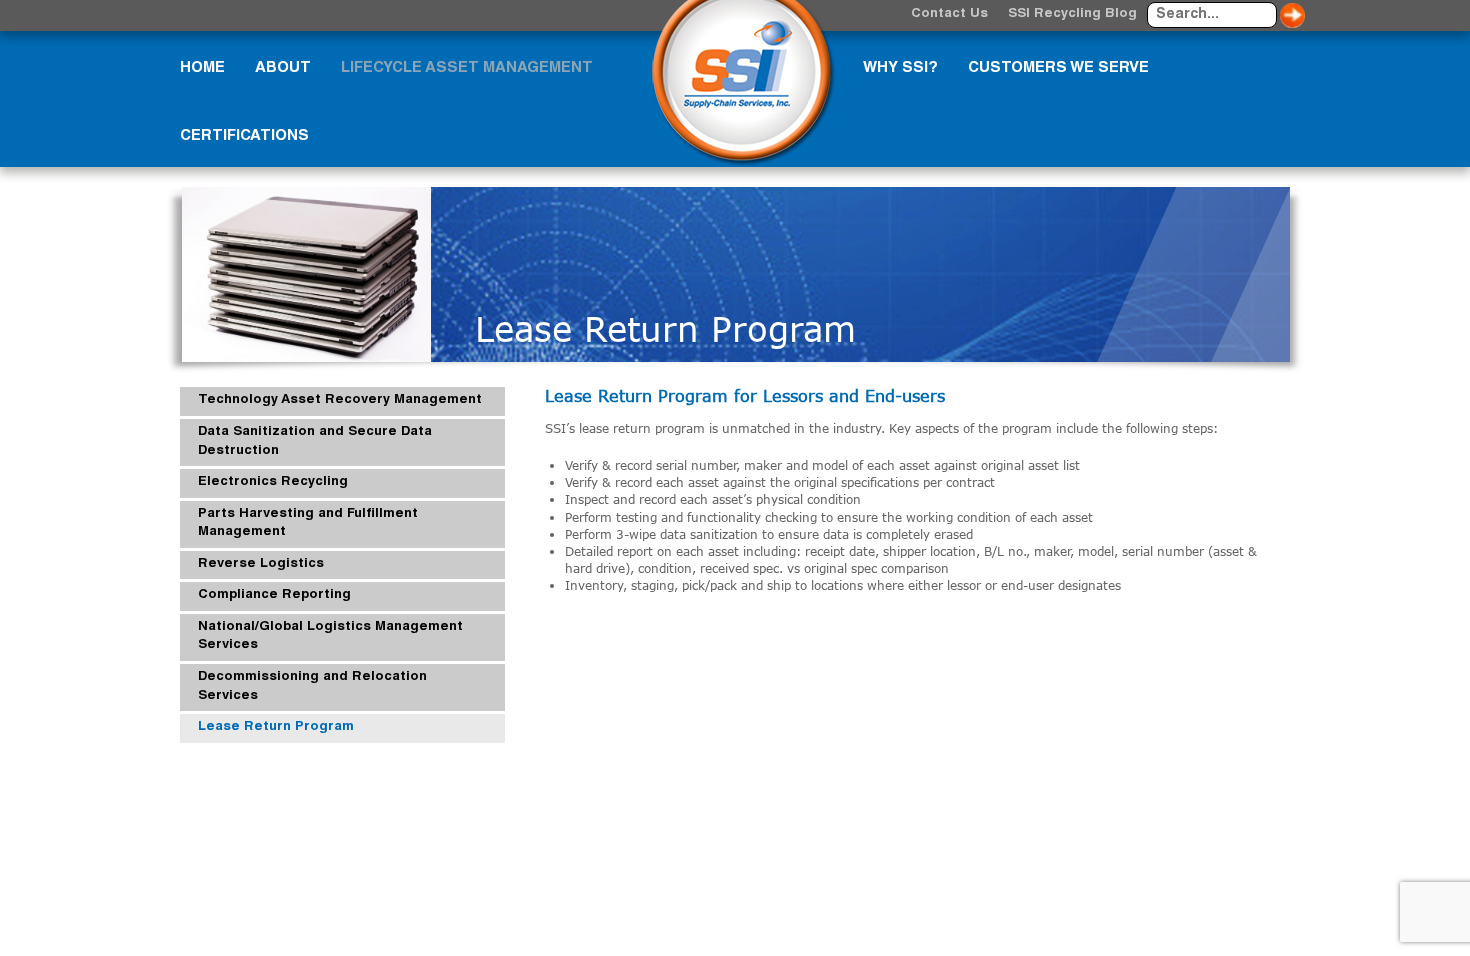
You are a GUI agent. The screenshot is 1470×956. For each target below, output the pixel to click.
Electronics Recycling (273, 482)
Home (202, 68)
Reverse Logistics (261, 564)
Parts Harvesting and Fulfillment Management (308, 524)
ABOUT (283, 68)
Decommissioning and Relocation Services (312, 687)
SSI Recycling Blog (1072, 14)
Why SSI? (900, 68)
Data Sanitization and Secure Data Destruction (315, 442)
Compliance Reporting (274, 595)
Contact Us (949, 14)
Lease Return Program (276, 727)
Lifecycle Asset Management (467, 68)
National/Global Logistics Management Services (330, 637)
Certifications (244, 136)
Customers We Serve (1058, 68)
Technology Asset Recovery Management (340, 400)
